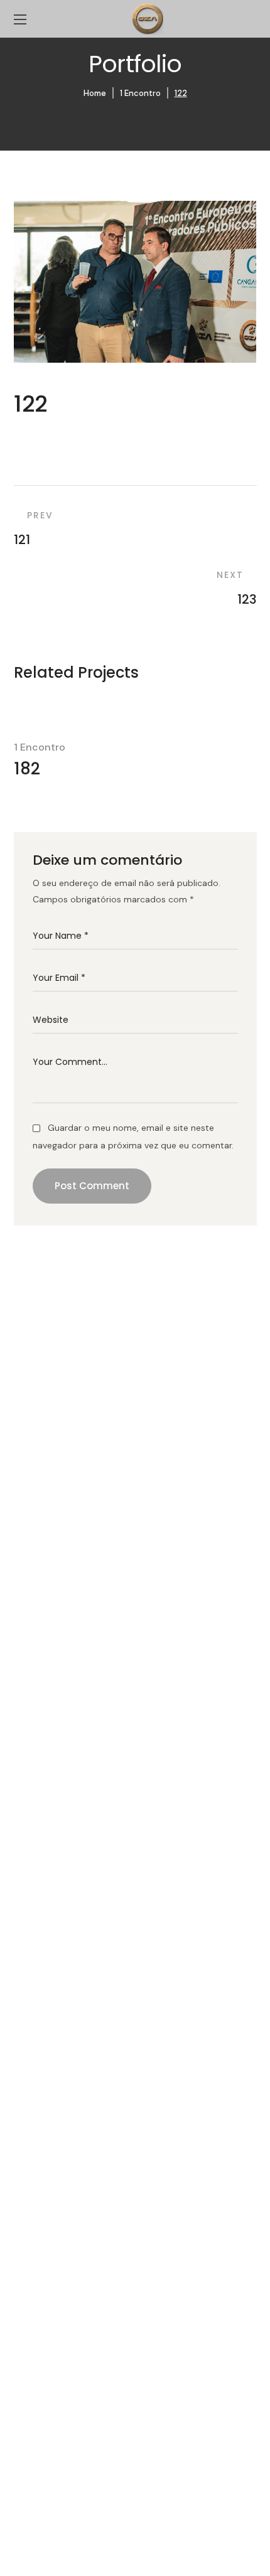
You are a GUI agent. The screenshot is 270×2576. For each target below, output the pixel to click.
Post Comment (92, 1186)
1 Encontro (140, 93)
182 (27, 769)
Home (95, 93)
